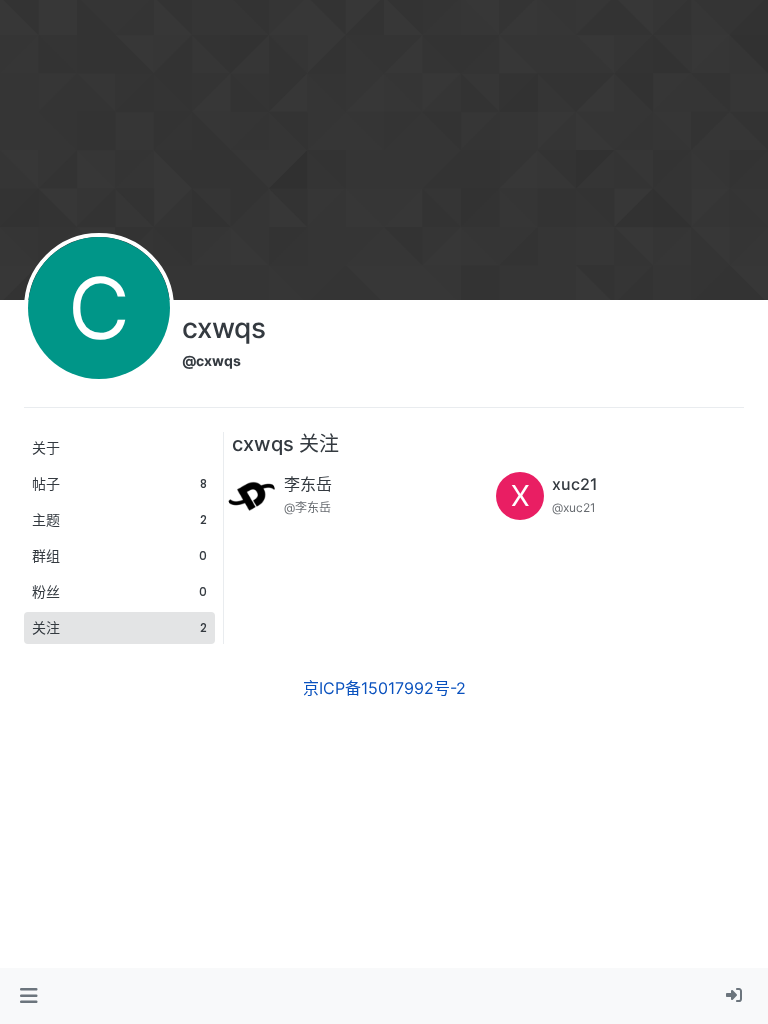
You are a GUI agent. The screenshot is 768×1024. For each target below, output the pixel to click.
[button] (28, 996)
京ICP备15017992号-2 (384, 688)
